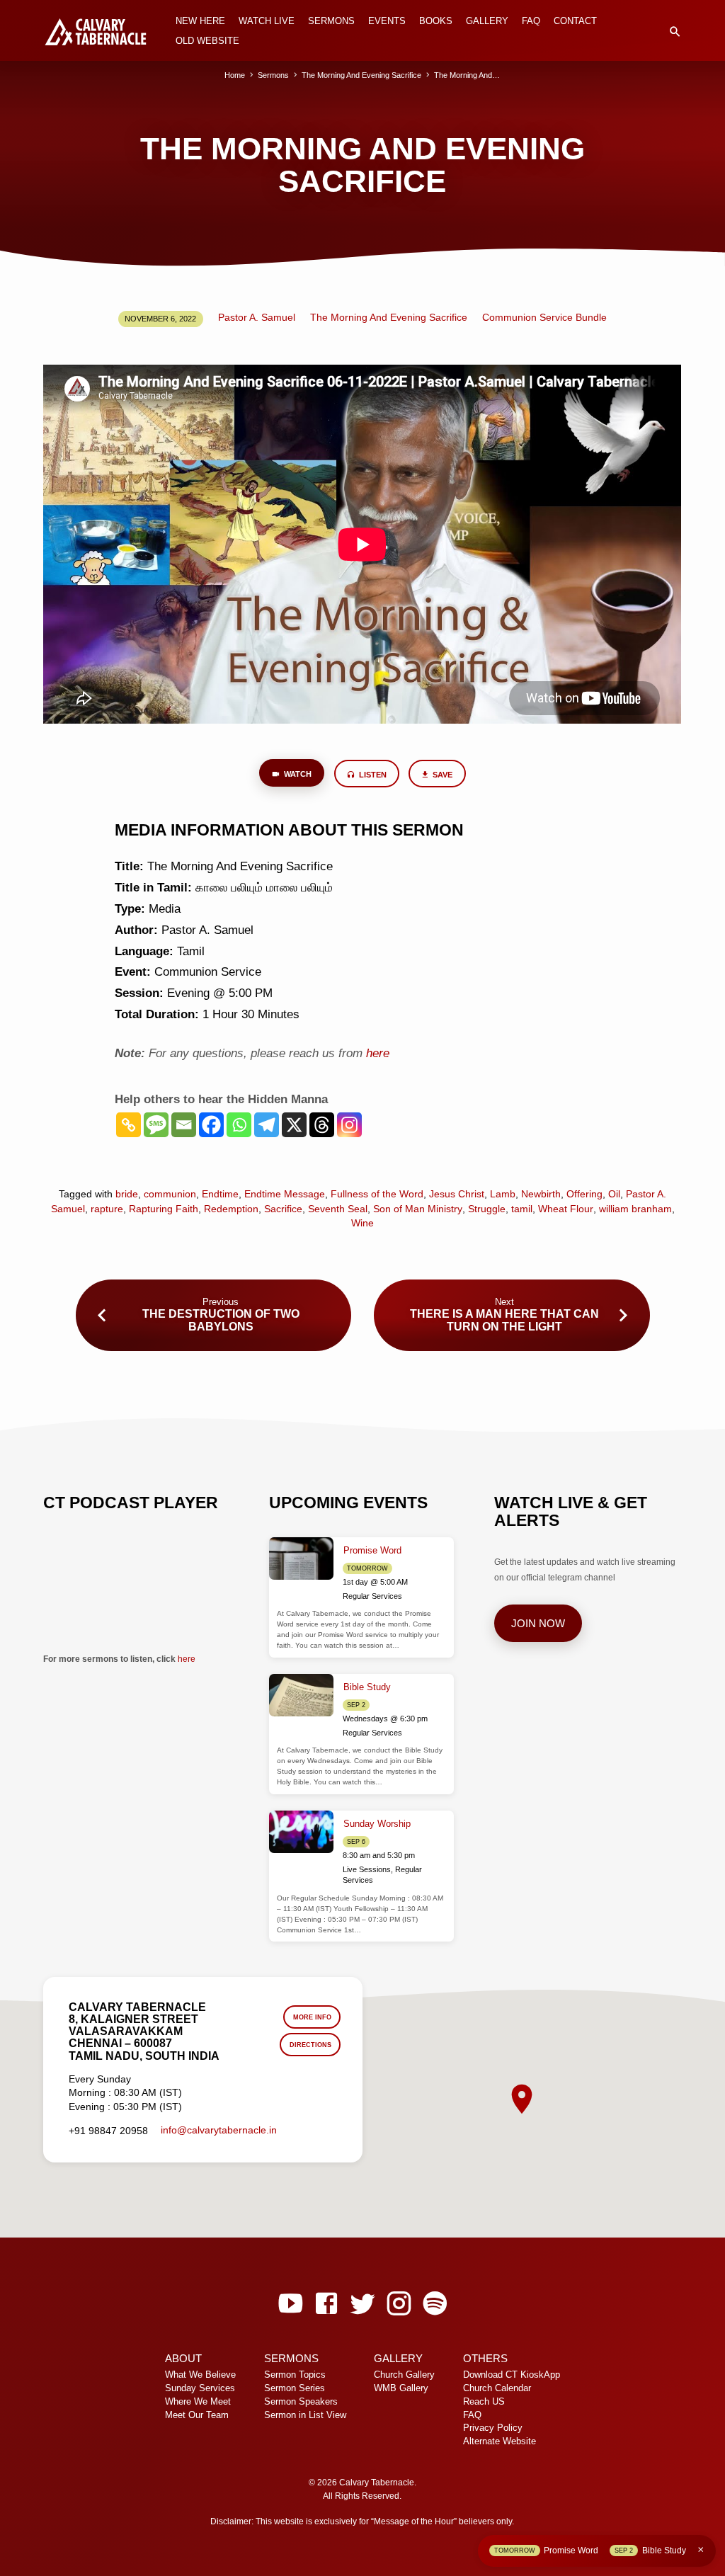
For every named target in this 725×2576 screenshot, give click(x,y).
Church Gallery (404, 2375)
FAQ (531, 21)
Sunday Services (200, 2388)
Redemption (231, 1209)
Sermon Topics (295, 2375)
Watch (297, 774)
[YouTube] (290, 2304)
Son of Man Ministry (418, 1209)
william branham (635, 1209)
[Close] (701, 2550)
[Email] (184, 1125)
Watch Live (267, 21)
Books (436, 21)
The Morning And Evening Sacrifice (361, 75)
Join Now (538, 1624)
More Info (312, 2017)
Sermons (331, 21)
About (183, 2359)
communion (170, 1194)
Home (235, 75)
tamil (522, 1209)
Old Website (207, 41)
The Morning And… (467, 75)
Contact (575, 21)
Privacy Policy (493, 2428)
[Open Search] (675, 32)
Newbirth (541, 1194)
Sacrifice (283, 1209)
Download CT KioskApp (512, 2375)
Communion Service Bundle (544, 318)
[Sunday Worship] (301, 1832)
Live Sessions (367, 1869)
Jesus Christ (457, 1194)
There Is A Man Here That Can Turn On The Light (504, 1320)
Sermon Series (295, 2388)
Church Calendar (497, 2388)
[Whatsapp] (239, 1125)
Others (485, 2359)
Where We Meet (198, 2402)
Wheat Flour (566, 1209)
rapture (107, 1209)
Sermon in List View (305, 2415)
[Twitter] (362, 2304)
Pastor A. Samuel (257, 318)
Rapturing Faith (164, 1209)
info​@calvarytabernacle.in (219, 2130)
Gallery (487, 21)
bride (127, 1194)
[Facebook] (211, 1125)
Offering (584, 1194)
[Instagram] (349, 1125)
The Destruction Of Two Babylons (221, 1320)
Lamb (503, 1194)
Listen (372, 775)
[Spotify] (435, 2304)
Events (387, 21)
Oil (614, 1194)
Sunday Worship (377, 1824)
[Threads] (322, 1125)
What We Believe (200, 2375)
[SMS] (156, 1125)
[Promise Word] (301, 1559)
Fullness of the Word (377, 1194)
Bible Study (367, 1687)
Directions (310, 2045)
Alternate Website (499, 2441)
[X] (294, 1125)
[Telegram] (267, 1125)
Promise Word (372, 1550)
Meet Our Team (197, 2415)
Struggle (487, 1209)
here (187, 1659)
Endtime (220, 1194)
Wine (362, 1223)
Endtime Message (285, 1194)
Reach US (484, 2402)
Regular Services (372, 1596)
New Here (200, 21)
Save (441, 775)
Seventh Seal (338, 1209)
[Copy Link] (129, 1125)
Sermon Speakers (301, 2402)
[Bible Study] (301, 1696)
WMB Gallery (401, 2388)
